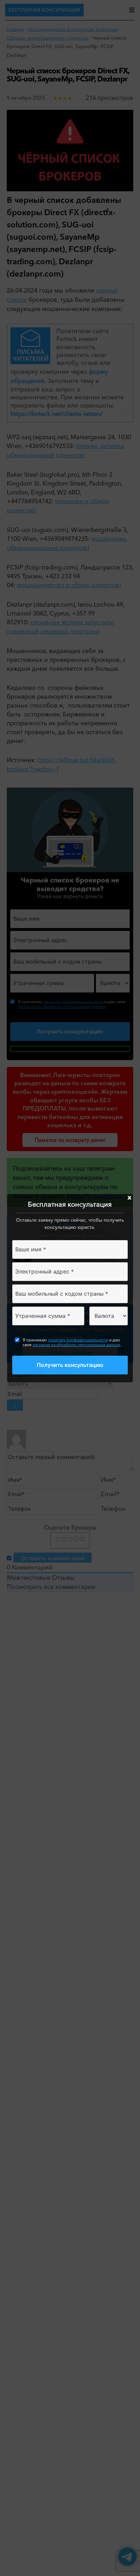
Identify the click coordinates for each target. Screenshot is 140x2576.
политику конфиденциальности (78, 1340)
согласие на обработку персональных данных (76, 1345)
